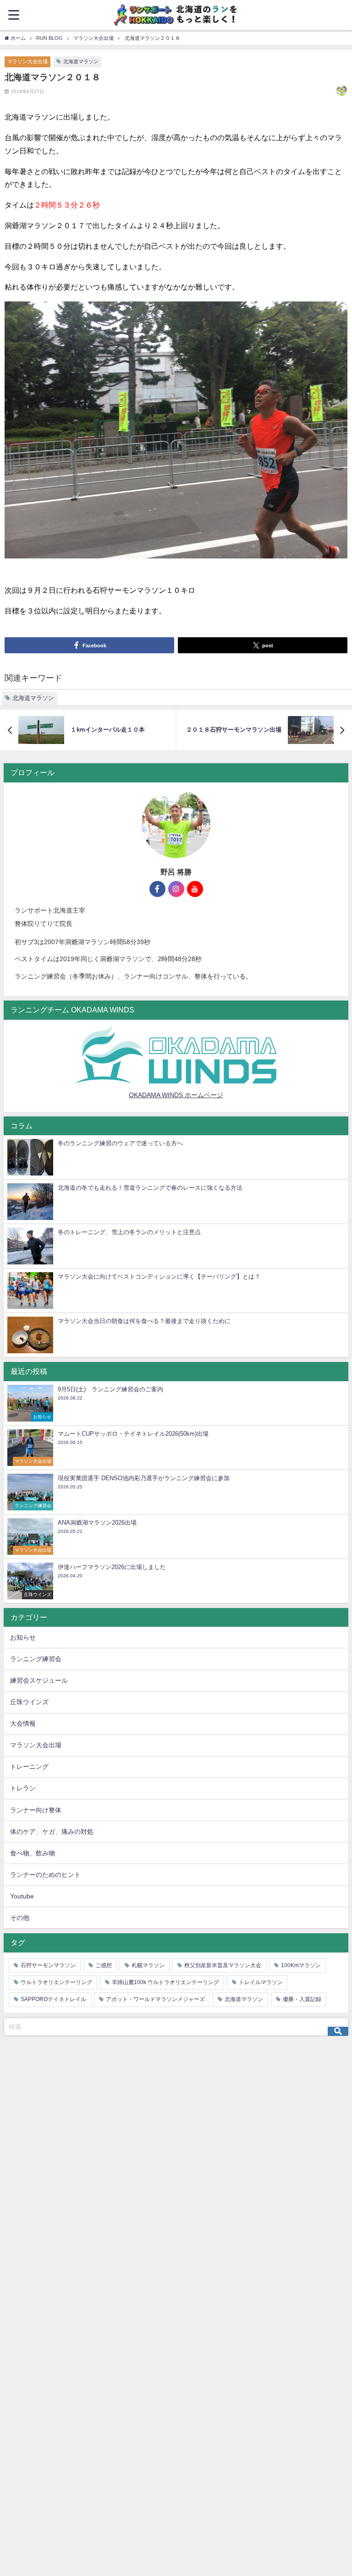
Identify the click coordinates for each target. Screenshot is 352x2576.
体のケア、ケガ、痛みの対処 (52, 1832)
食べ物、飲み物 (33, 1853)
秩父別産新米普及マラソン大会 (223, 1965)
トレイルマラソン (261, 1982)
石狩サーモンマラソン (48, 1965)
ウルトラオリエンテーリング (56, 1982)
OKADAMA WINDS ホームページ (176, 1095)
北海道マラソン (81, 61)
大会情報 (23, 1723)
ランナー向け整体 (36, 1810)
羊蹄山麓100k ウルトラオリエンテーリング (165, 1982)
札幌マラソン (148, 1965)
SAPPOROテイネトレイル (53, 1999)
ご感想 (104, 1965)
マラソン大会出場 (27, 61)
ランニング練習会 (36, 1659)
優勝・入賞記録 (302, 1999)
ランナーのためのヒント (45, 1875)
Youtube (22, 1896)
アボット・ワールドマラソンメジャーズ (155, 1999)
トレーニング (29, 1767)
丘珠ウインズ (29, 1702)
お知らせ (23, 1637)
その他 (20, 1918)
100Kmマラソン (301, 1965)
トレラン (23, 1788)
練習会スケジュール (39, 1680)
